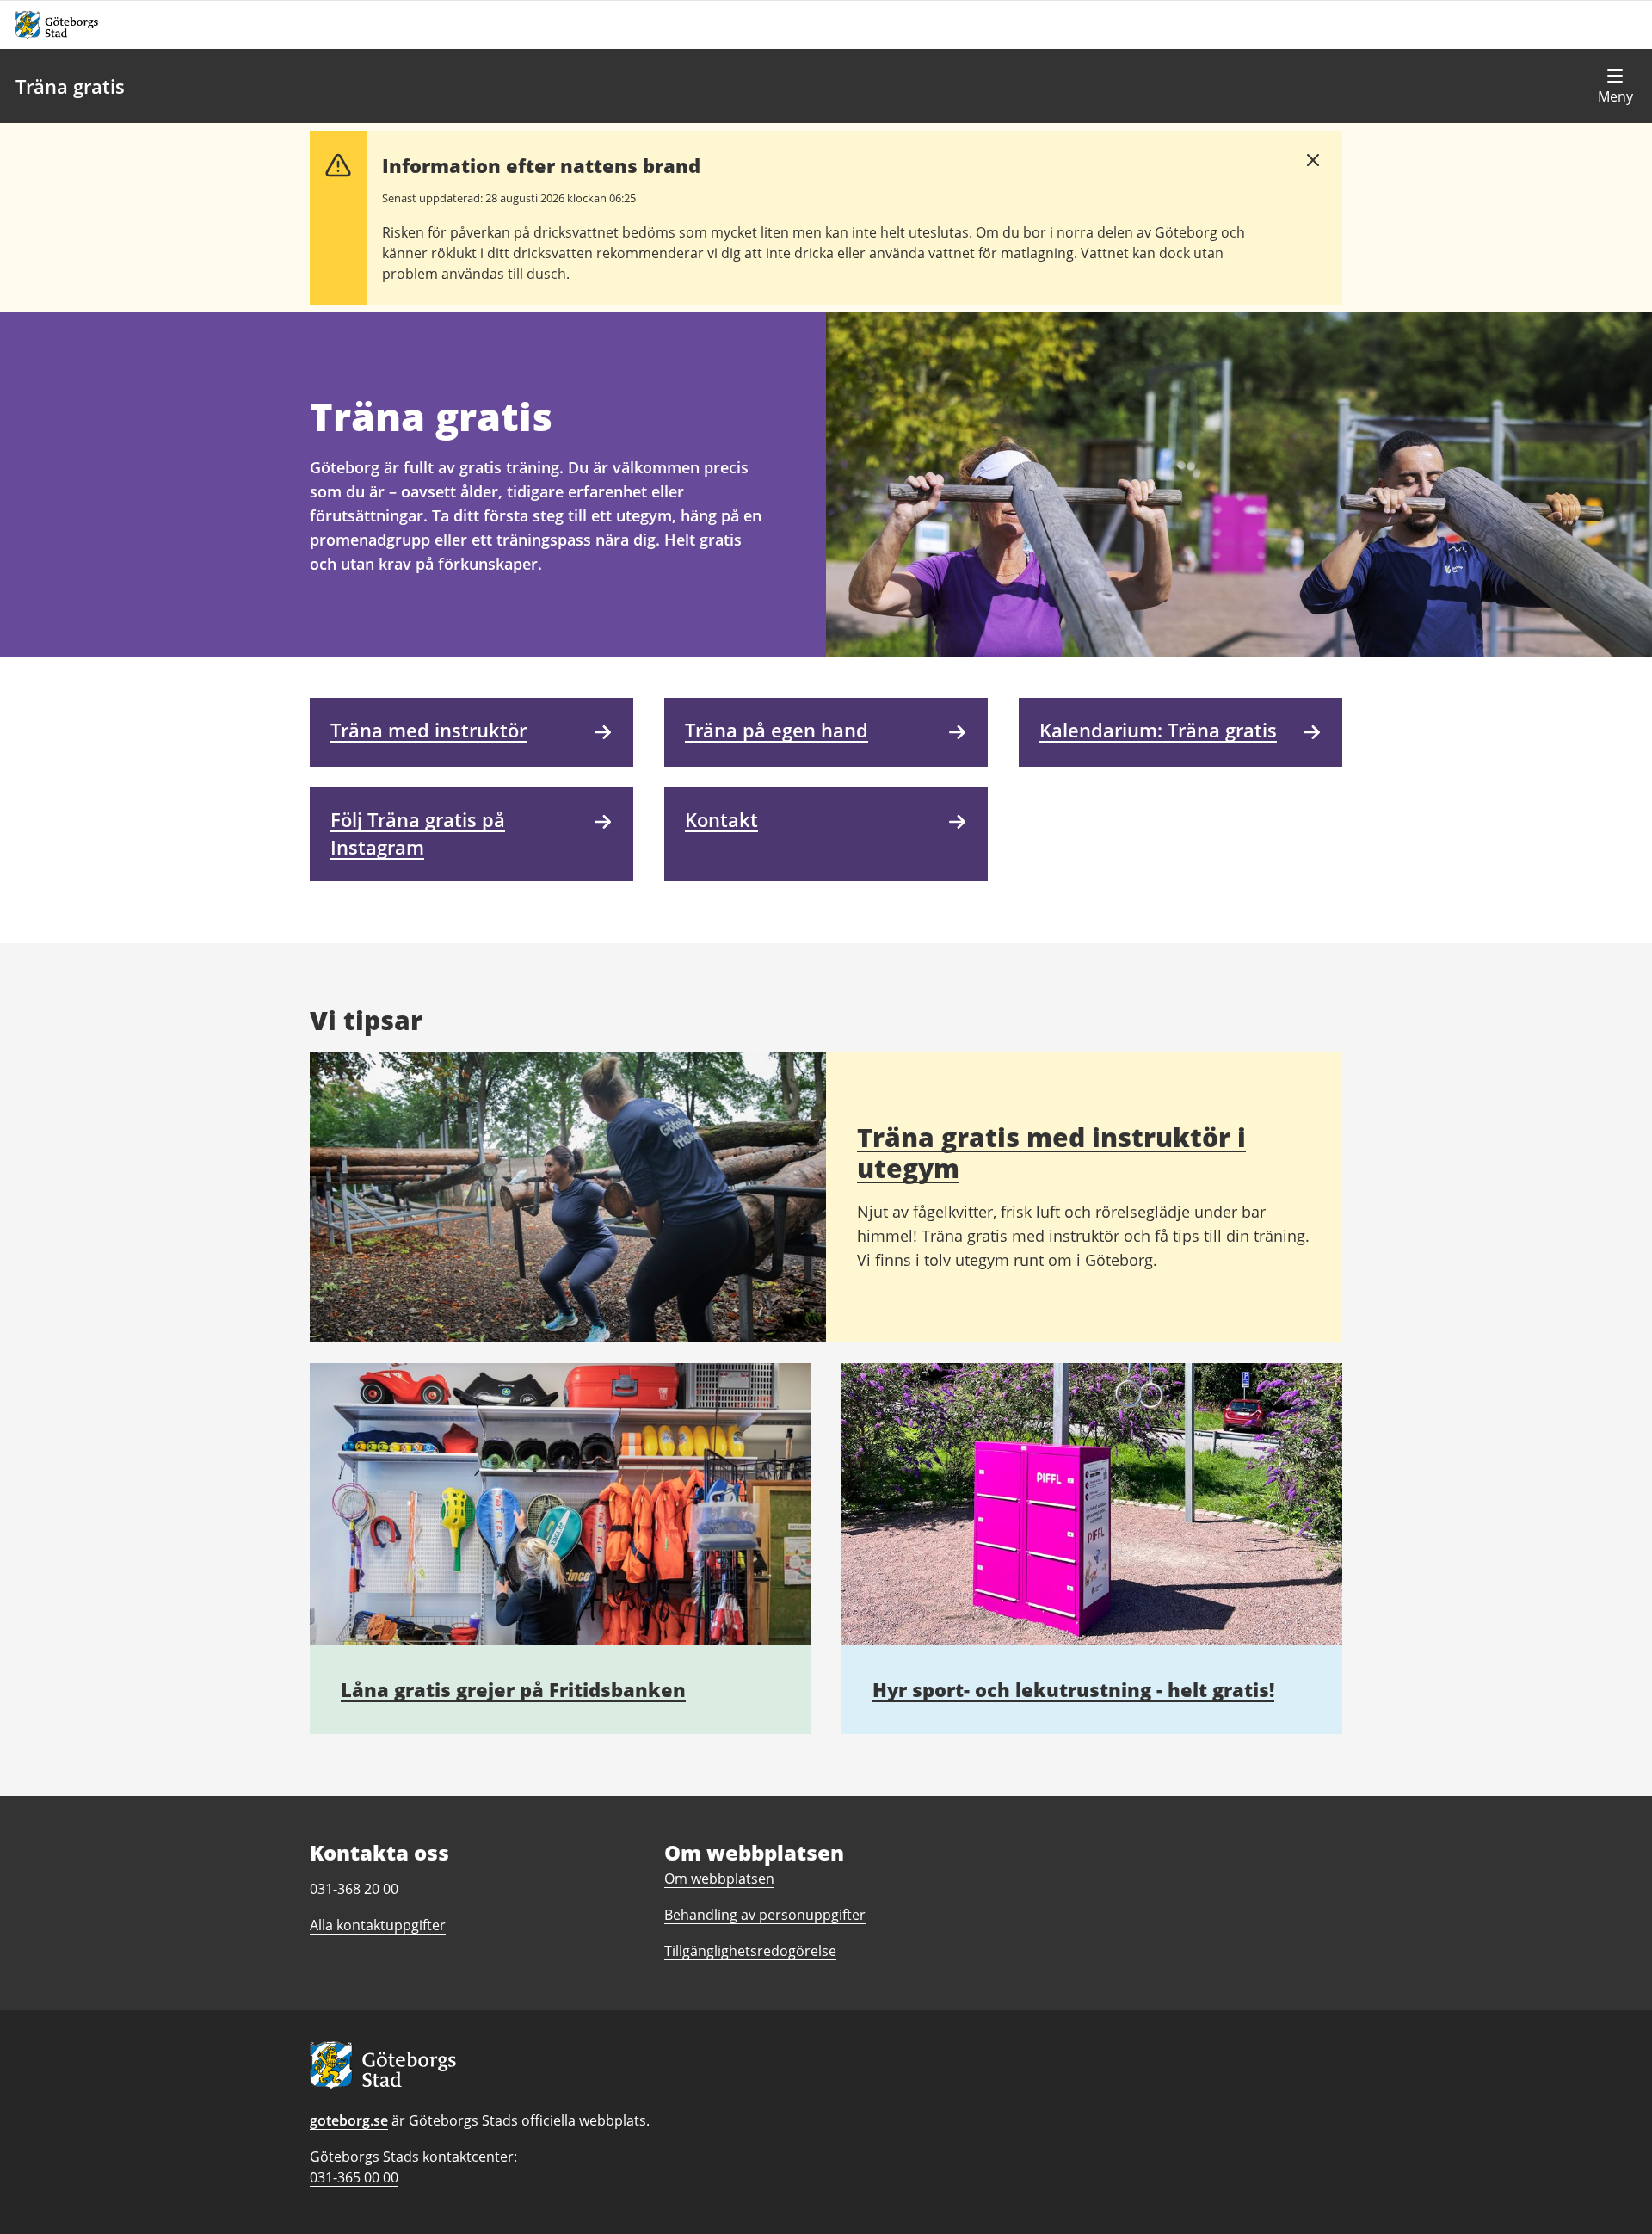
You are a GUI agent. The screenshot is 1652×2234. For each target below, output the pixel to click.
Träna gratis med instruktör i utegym (1051, 1153)
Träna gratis (70, 86)
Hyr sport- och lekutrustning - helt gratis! (1073, 1689)
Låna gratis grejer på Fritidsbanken (513, 1689)
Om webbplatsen (719, 1879)
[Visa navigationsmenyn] (1615, 86)
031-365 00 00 (354, 2177)
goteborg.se (349, 2120)
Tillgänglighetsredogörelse (750, 1951)
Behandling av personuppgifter (765, 1915)
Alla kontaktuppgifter (378, 1925)
